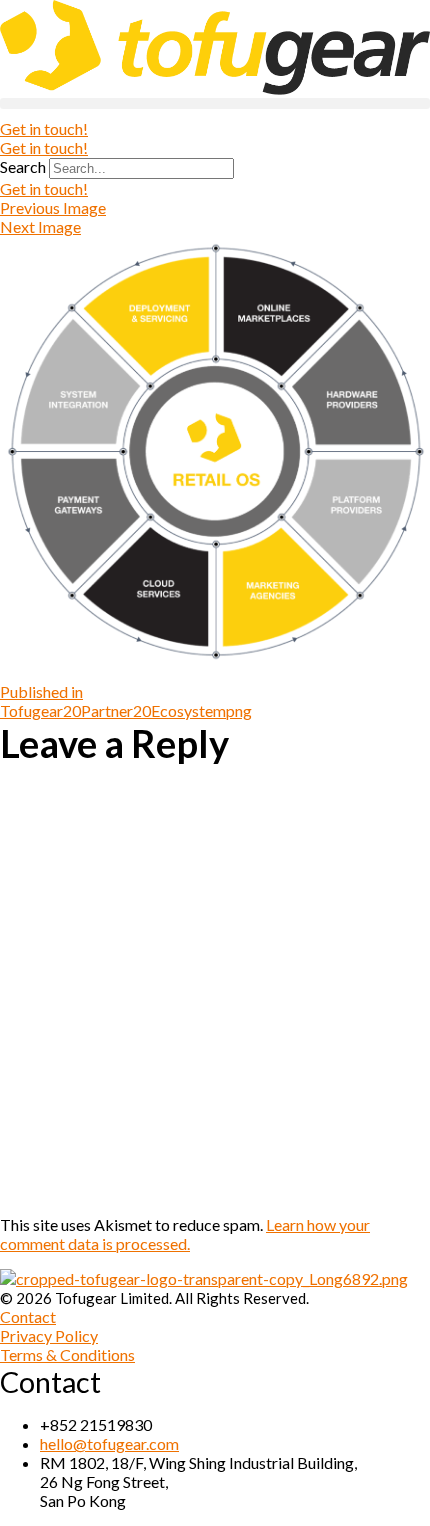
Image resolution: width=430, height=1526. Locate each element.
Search (23, 166)
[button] (215, 103)
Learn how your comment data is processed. (185, 1234)
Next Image (40, 226)
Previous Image (53, 207)
